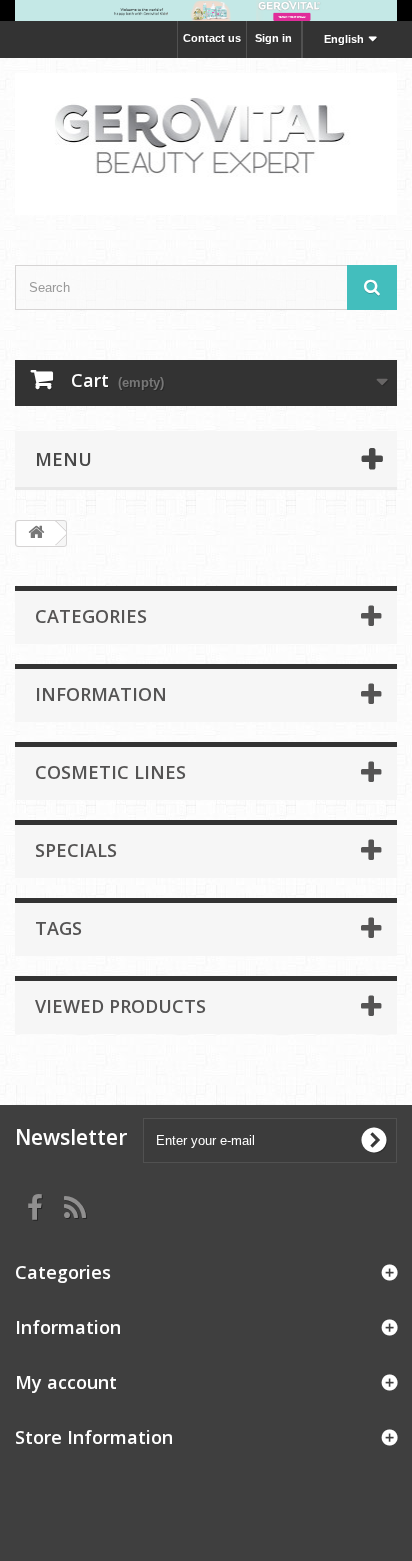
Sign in (273, 38)
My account (66, 1382)
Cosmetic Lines (110, 772)
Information (101, 694)
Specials (76, 850)
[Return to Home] (36, 533)
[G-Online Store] (206, 144)
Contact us (212, 38)
